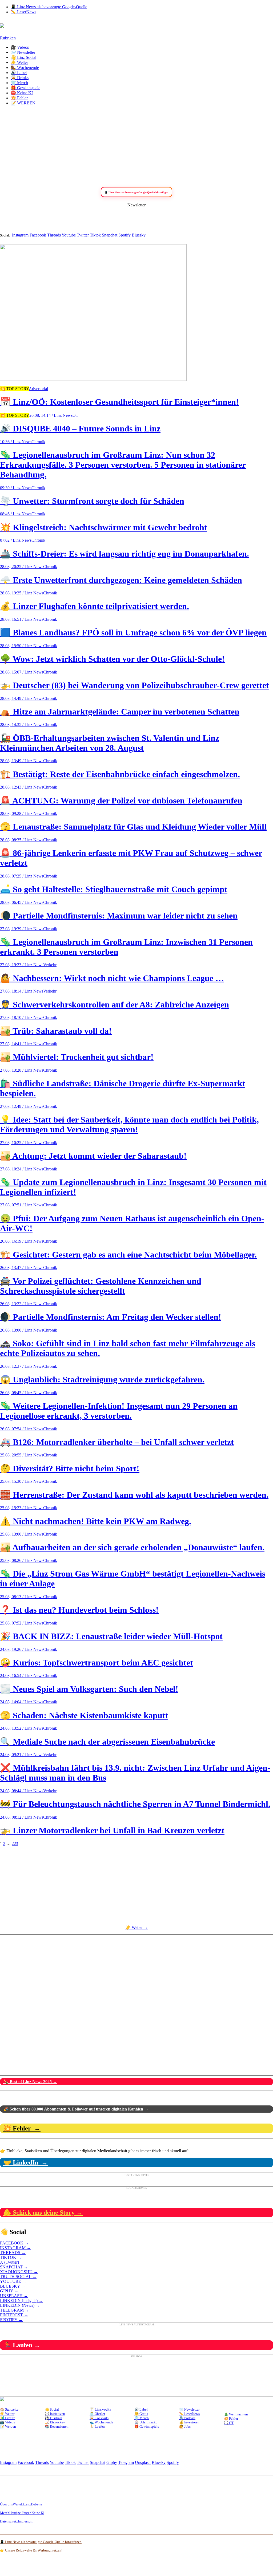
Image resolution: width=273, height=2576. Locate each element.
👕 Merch (19, 83)
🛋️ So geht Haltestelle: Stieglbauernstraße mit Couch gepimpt (114, 889)
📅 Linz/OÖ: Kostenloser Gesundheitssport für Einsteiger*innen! (119, 402)
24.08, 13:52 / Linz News (22, 1728)
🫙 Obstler (97, 2414)
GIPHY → (9, 2291)
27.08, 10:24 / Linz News (22, 1169)
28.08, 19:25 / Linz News (22, 593)
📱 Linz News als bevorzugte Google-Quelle (49, 7)
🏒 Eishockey (55, 2422)
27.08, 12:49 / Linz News (22, 1106)
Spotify (125, 235)
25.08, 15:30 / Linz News (22, 1481)
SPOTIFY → (11, 2320)
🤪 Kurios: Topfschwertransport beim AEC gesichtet (97, 1663)
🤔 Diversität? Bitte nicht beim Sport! (70, 1468)
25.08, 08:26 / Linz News (22, 1560)
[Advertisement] (136, 147)
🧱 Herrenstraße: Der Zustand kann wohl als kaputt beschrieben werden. (134, 1495)
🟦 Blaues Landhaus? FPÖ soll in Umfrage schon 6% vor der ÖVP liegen (133, 632)
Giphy (112, 2462)
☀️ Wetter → (137, 1927)
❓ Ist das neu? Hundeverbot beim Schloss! (79, 1610)
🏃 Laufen (97, 2426)
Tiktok (95, 235)
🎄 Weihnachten (236, 2414)
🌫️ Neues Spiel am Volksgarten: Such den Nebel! (89, 1689)
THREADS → (13, 2253)
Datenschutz (9, 2521)
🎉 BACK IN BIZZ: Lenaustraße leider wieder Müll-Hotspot (111, 1636)
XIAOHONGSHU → (19, 2272)
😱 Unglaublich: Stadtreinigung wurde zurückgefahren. (102, 1379)
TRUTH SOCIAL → (18, 2277)
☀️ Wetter (19, 62)
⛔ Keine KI (22, 93)
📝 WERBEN (23, 103)
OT (75, 415)
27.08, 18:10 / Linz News (22, 1017)
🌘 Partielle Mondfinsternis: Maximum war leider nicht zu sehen (119, 916)
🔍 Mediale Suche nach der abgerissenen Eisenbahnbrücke (107, 1742)
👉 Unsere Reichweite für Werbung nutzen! (31, 2550)
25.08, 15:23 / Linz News (22, 1508)
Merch (5, 2513)
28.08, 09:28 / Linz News (22, 813)
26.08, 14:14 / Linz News (51, 415)
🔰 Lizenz (7, 2418)
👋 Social (52, 2409)
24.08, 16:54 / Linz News (22, 1675)
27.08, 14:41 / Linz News (22, 1044)
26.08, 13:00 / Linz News (22, 1330)
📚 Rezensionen (57, 2426)
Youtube (69, 235)
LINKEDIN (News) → (20, 2305)
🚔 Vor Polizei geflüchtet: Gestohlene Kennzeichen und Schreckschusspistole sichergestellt (101, 1286)
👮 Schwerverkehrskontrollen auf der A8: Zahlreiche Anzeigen (115, 1005)
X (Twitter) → (12, 2262)
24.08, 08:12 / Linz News (22, 1817)
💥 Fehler (19, 98)
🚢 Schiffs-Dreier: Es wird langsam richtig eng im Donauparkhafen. (125, 554)
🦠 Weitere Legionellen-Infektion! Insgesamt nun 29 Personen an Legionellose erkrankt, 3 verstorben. (119, 1411)
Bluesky (139, 235)
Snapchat (110, 235)
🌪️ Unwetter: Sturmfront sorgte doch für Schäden (92, 501)
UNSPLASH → (14, 2296)
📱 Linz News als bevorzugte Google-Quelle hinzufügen (41, 2542)
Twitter (83, 235)
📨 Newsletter (23, 52)
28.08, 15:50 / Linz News (22, 646)
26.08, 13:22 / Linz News (22, 1304)
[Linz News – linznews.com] (2, 25)
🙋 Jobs (185, 2426)
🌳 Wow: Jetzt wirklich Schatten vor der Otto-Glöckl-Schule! (112, 659)
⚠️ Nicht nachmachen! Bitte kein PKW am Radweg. (96, 1521)
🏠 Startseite (9, 2409)
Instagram (20, 235)
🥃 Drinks (20, 78)
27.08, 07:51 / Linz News (22, 1205)
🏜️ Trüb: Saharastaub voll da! (56, 1031)
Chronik (38, 442)
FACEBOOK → (14, 2243)
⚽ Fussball (53, 2418)
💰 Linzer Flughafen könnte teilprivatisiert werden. (95, 606)
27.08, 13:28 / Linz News (22, 1070)
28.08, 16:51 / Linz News (22, 619)
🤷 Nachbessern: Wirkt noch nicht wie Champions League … (112, 978)
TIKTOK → (11, 2257)
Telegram (126, 2462)
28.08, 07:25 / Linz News (22, 876)
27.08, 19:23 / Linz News (22, 965)
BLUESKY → (13, 2286)
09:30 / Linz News (16, 488)
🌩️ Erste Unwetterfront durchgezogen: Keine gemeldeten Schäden (121, 580)
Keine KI (38, 2513)
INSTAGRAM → (15, 2248)
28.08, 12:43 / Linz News (22, 787)
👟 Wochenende (101, 2422)
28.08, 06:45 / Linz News (22, 902)
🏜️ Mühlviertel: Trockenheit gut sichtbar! (77, 1057)
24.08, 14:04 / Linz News (22, 1702)
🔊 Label (19, 73)
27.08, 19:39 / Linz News (22, 929)
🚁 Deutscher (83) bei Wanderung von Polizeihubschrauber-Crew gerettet (135, 685)
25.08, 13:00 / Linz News (22, 1534)
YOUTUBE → (13, 2281)
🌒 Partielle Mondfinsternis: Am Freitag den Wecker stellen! (111, 1317)
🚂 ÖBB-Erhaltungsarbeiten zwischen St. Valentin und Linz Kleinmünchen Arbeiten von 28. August (110, 743)
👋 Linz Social (23, 57)
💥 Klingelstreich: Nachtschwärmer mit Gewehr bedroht (104, 527)
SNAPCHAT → (14, 2267)
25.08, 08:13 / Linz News (22, 1597)
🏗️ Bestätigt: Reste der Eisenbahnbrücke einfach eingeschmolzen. (120, 774)
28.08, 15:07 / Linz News (22, 672)
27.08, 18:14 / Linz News (22, 991)
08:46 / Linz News (16, 514)
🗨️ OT (229, 2423)
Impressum (26, 2521)
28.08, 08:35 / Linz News (22, 840)
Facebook (38, 235)
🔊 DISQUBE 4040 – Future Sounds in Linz (80, 428)
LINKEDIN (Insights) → (21, 2301)
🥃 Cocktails (99, 2418)
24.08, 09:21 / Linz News (22, 1755)
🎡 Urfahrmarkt (146, 2422)
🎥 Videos (20, 47)
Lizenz (26, 2504)
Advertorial (38, 389)
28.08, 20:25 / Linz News (22, 567)
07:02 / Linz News (16, 540)
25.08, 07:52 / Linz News (22, 1623)
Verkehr (50, 965)
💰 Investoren (189, 2422)
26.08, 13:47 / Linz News (22, 1267)
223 (15, 1844)
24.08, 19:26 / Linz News (22, 1649)
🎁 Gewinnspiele (25, 88)
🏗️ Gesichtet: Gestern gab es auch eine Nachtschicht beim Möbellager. (128, 1255)
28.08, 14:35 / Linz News (22, 724)
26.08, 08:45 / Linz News (22, 1393)
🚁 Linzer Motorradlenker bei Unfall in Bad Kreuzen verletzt (112, 1830)
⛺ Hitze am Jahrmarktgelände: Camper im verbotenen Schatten (120, 712)
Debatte (37, 2504)
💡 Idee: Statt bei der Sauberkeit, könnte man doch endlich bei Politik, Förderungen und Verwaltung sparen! (129, 1124)
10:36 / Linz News (16, 442)
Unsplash (143, 2462)
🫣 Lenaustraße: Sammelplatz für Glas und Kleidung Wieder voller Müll (133, 827)
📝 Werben (8, 2426)
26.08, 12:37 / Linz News (22, 1366)
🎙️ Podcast (187, 2418)
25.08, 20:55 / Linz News (22, 1455)
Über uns (6, 2504)
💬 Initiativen (55, 2414)
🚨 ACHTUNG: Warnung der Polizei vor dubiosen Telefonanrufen (121, 801)
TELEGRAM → (15, 2310)
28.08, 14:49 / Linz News (22, 698)
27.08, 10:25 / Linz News (22, 1143)
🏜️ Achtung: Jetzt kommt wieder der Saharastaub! (93, 1156)
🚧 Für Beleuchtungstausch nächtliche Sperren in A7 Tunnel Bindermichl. (135, 1804)
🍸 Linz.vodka (100, 2409)
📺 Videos (7, 2422)
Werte (17, 2504)
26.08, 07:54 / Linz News (22, 1429)
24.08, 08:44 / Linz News (22, 1791)
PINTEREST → (14, 2315)
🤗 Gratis (141, 2414)
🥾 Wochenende (25, 68)
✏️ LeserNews (23, 12)
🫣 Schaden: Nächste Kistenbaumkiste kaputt (84, 1715)
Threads (54, 235)
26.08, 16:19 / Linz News (22, 1241)
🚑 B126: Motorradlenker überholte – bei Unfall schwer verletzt (117, 1442)
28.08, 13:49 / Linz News (22, 761)
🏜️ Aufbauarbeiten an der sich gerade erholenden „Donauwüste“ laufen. (132, 1547)
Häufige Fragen (20, 2513)
